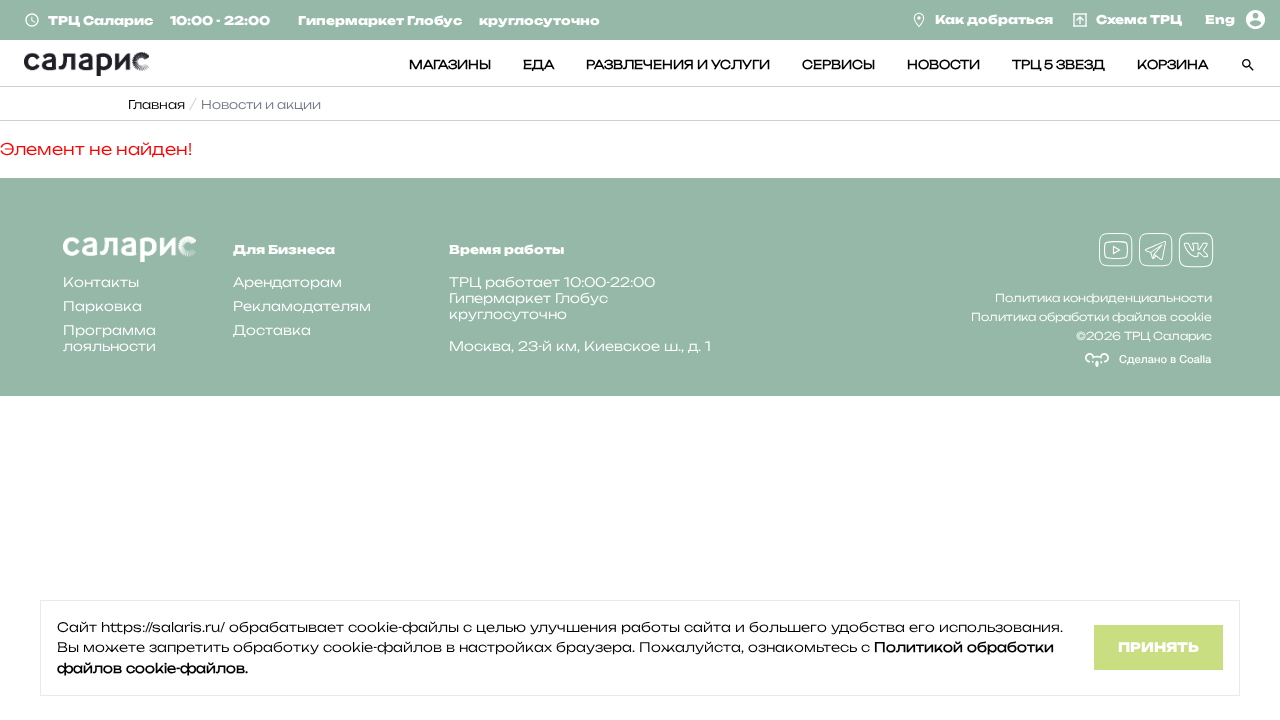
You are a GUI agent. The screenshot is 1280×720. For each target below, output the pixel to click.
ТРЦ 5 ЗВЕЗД (1058, 64)
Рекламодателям (302, 306)
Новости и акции (261, 104)
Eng (1220, 19)
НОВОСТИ (943, 64)
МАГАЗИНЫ (450, 64)
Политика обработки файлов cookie (1091, 317)
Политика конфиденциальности (1103, 298)
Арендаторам (287, 282)
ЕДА (538, 64)
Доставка (272, 330)
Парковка (102, 306)
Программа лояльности (109, 338)
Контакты (101, 282)
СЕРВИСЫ (838, 64)
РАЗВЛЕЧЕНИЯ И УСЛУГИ (678, 64)
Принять (1158, 647)
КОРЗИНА (1172, 64)
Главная (156, 104)
